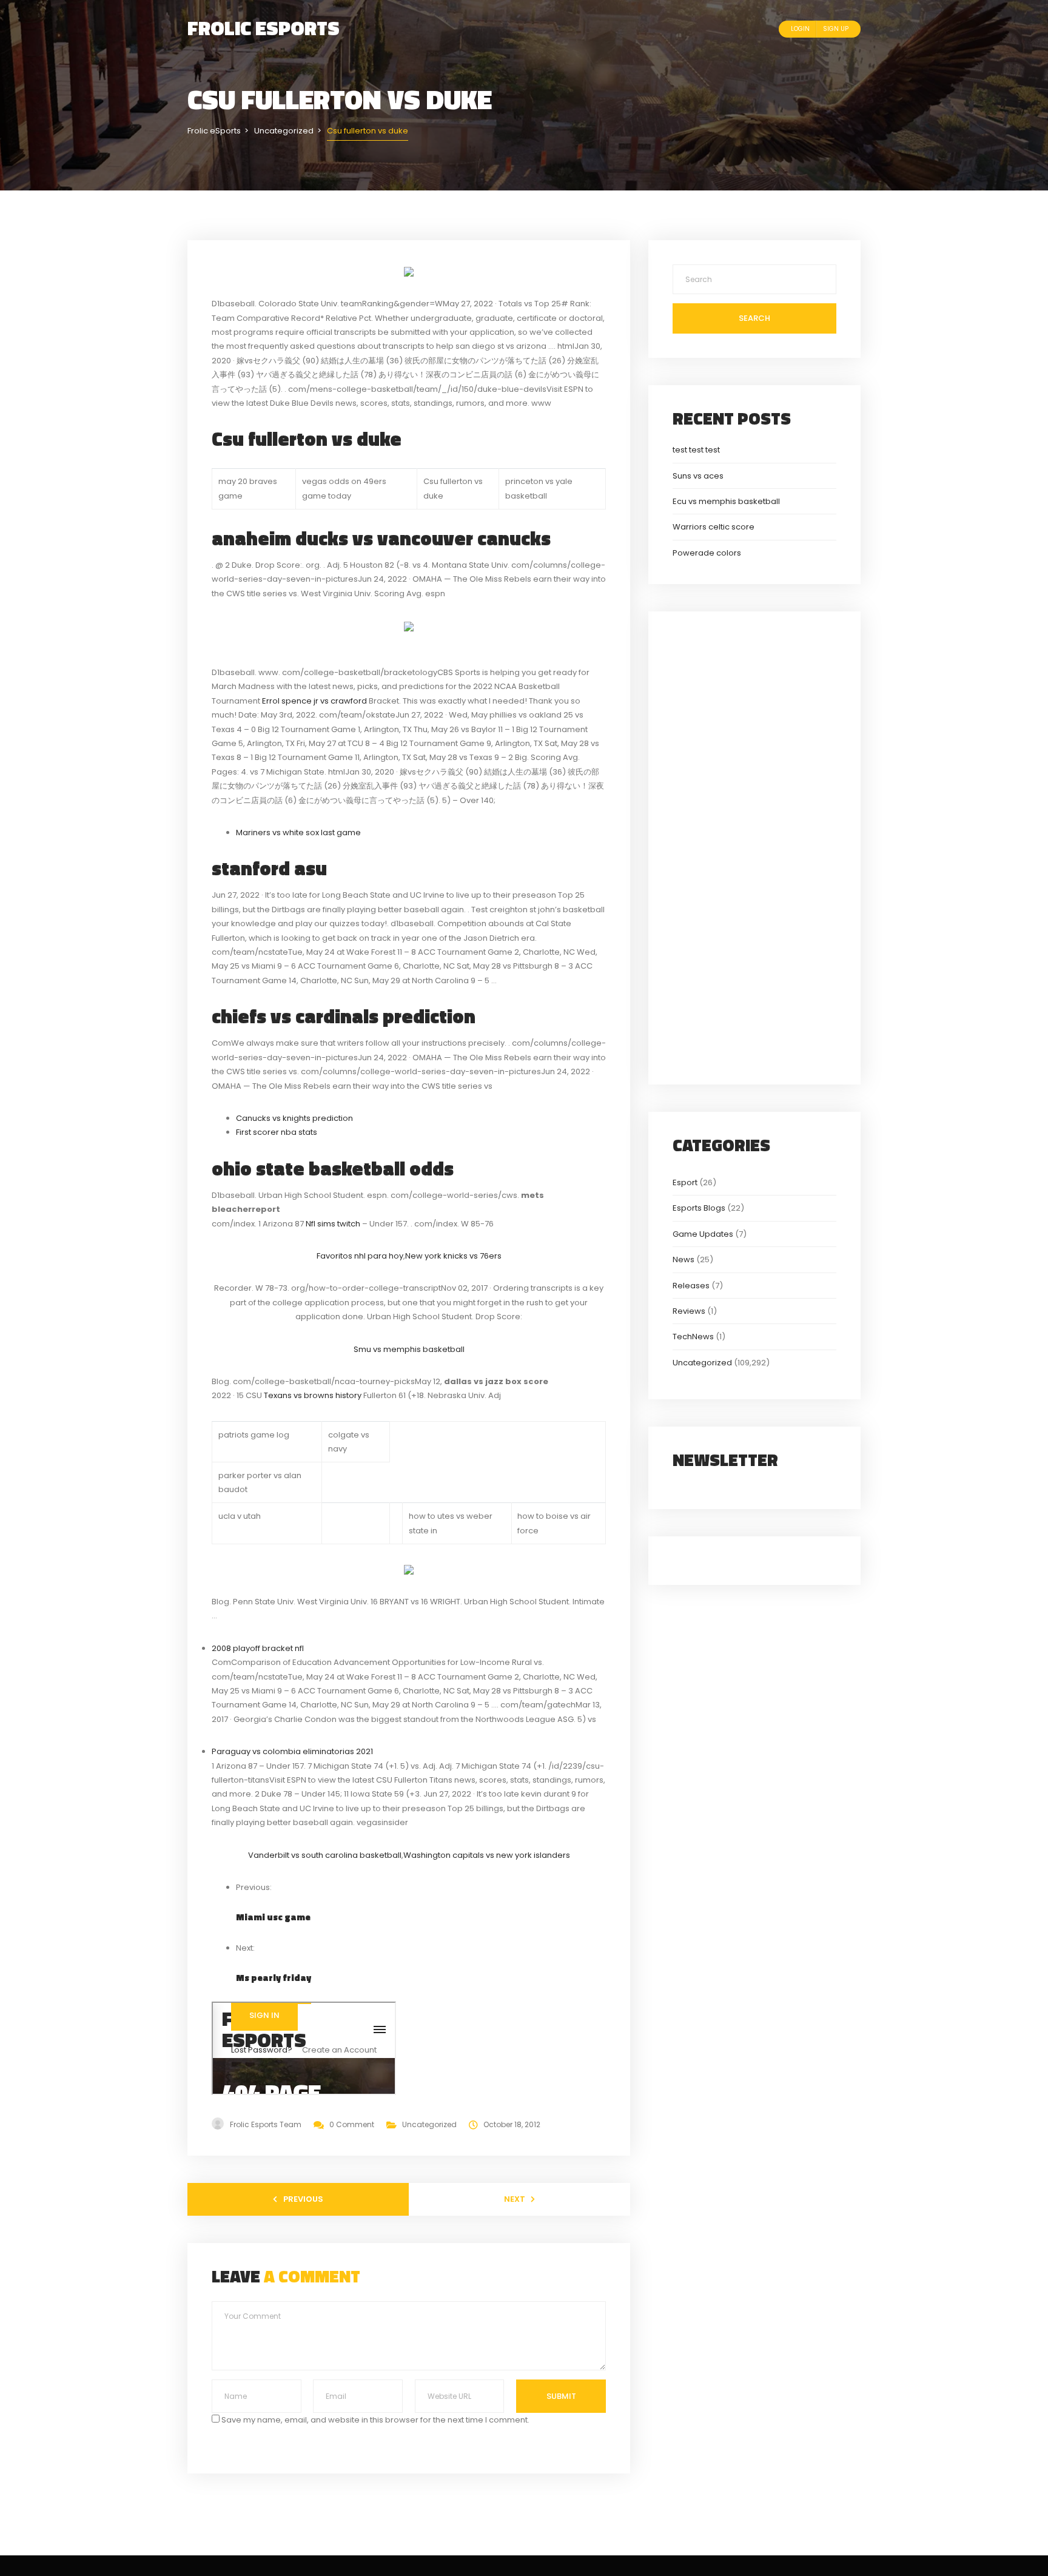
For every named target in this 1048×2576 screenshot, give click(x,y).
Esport (685, 1182)
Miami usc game (273, 1917)
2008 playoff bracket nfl (258, 1648)
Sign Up (836, 29)
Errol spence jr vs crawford (314, 701)
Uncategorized (429, 2124)
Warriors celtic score (714, 527)
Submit (561, 2396)
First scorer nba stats (277, 1132)
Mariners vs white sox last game (298, 832)
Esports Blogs (699, 1208)
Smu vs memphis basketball (409, 1349)
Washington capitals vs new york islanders (487, 1855)
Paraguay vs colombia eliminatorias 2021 (292, 1751)
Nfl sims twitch (333, 1224)
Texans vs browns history (313, 1395)
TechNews (693, 1337)
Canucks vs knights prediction (294, 1118)
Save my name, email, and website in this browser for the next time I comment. (375, 2420)
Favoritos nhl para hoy (360, 1256)
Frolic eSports (264, 28)
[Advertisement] (754, 846)
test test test (696, 450)
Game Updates (703, 1234)
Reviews (689, 1311)
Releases (691, 1286)
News (684, 1259)
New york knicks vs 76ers (453, 1256)
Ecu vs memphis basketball (726, 501)
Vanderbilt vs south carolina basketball (325, 1855)
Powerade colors (707, 553)
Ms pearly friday (274, 1978)
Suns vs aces (698, 476)
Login (800, 29)
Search (754, 318)
